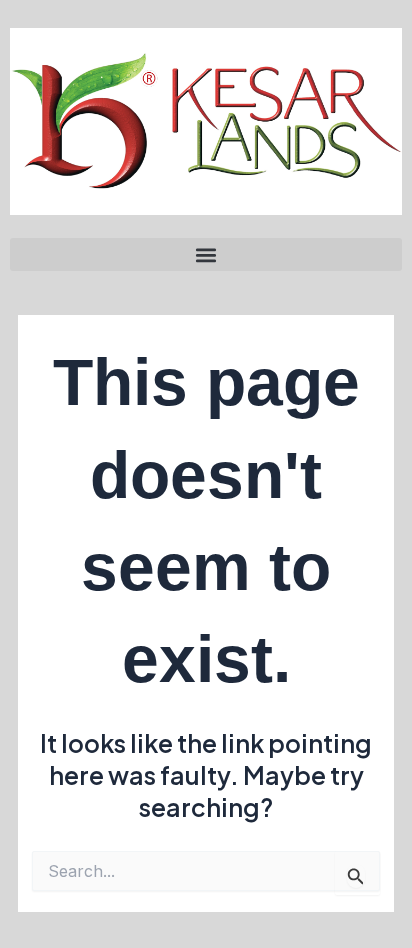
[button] (206, 254)
